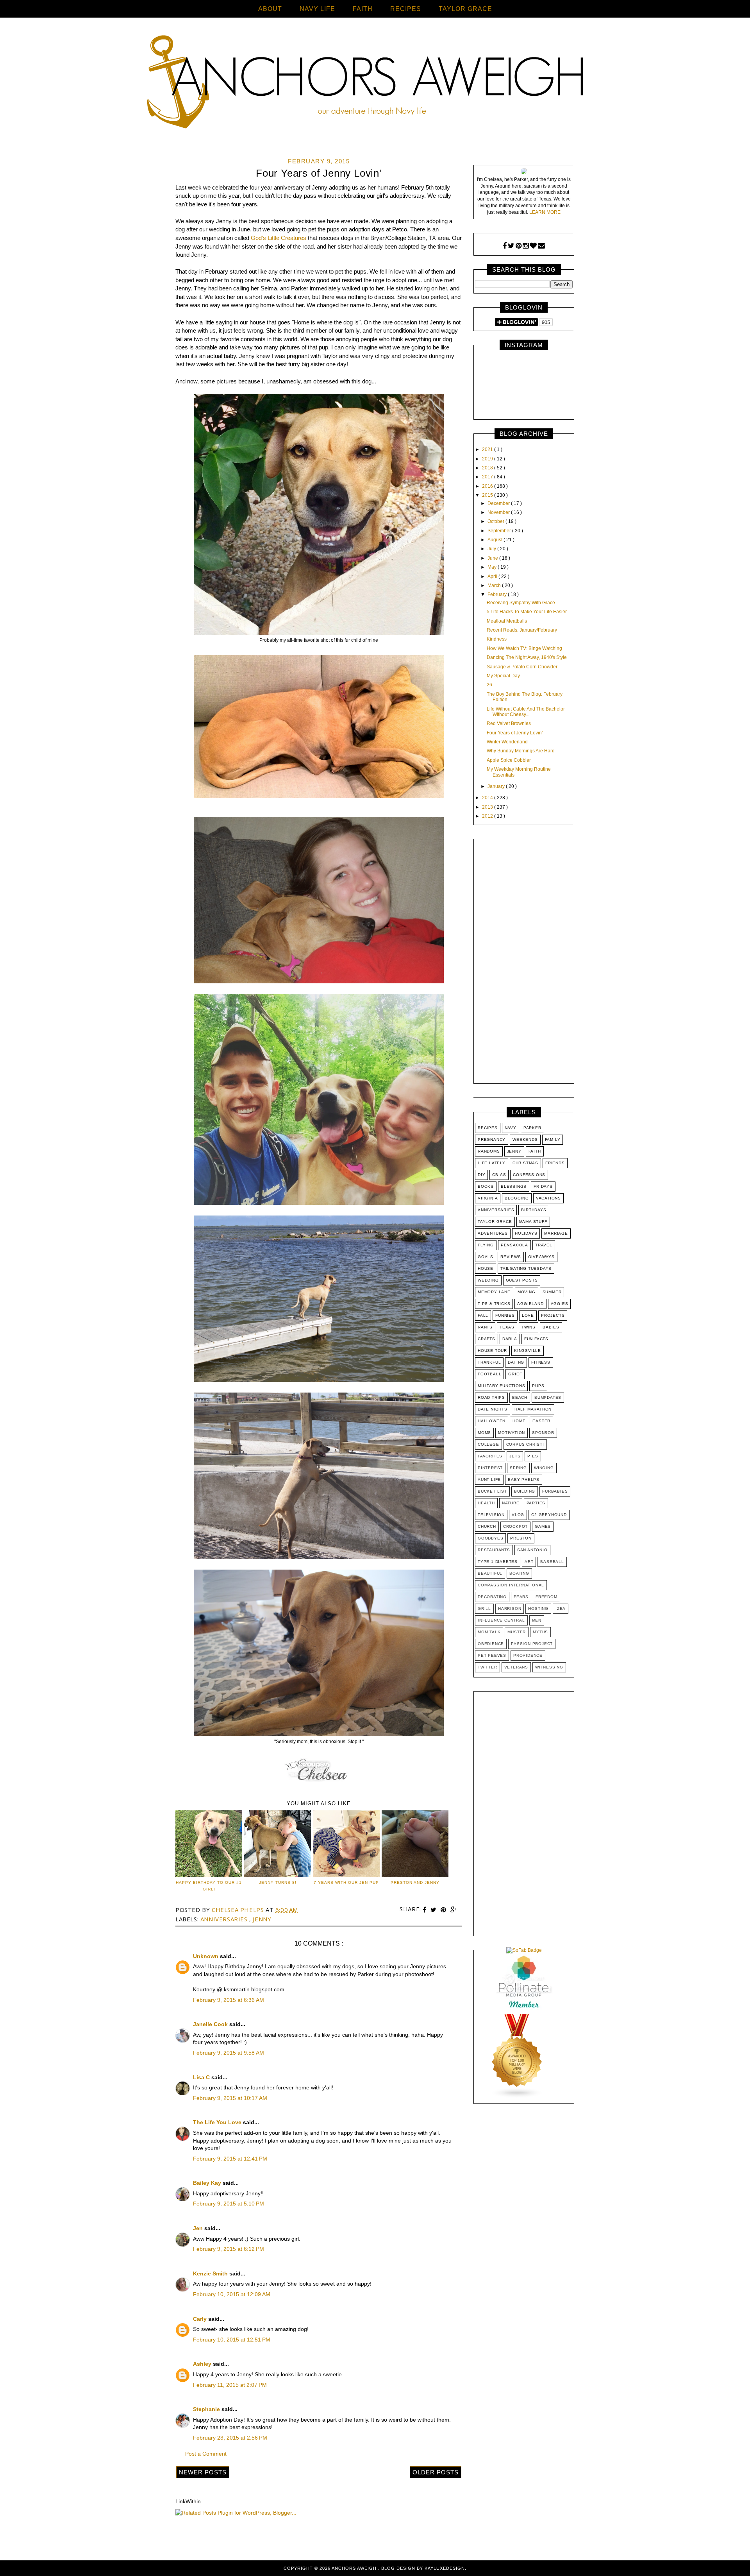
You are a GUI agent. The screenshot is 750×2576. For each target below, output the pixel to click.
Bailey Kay (208, 2183)
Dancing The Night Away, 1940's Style (527, 657)
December (499, 503)
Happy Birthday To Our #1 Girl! (209, 1886)
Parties (536, 1503)
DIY (481, 1175)
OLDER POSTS (436, 2472)
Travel (544, 1245)
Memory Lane (494, 1292)
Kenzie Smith (211, 2273)
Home (519, 1421)
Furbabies (555, 1491)
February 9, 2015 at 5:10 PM (229, 2204)
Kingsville (528, 1351)
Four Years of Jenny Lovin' (515, 733)
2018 (488, 468)
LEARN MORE (545, 212)
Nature (511, 1503)
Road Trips (491, 1397)
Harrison (510, 1608)
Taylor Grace (495, 1222)
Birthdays (534, 1210)
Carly (201, 2319)
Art (529, 1562)
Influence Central (501, 1620)
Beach (520, 1397)
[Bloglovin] (533, 246)
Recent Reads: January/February (522, 630)
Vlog (518, 1515)
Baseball (552, 1562)
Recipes (488, 1128)
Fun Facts (536, 1339)
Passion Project (532, 1644)
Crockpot (515, 1526)
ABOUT (270, 9)
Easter (541, 1421)
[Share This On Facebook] (425, 1910)
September (500, 531)
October (496, 521)
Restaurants (494, 1550)
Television (491, 1515)
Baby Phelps (524, 1480)
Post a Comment (206, 2454)
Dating (516, 1362)
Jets (515, 1456)
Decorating (492, 1597)
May (493, 567)
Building (525, 1491)
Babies (551, 1327)
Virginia (488, 1198)
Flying (486, 1245)
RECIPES (406, 9)
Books (486, 1186)
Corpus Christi (525, 1444)
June (493, 558)
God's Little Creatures (279, 238)
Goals (486, 1257)
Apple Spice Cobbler (509, 760)
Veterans (516, 1667)
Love (528, 1315)
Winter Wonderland (507, 742)
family (553, 1139)
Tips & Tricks (494, 1304)
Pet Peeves (492, 1655)
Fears (521, 1597)
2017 (488, 477)
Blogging (517, 1198)
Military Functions (501, 1386)
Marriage (556, 1233)
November (499, 512)
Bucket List (492, 1491)
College (488, 1444)
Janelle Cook (211, 2024)
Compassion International (511, 1585)
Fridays (543, 1186)
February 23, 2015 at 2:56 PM (230, 2438)
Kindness (497, 639)
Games (543, 1526)
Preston (521, 1538)
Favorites (490, 1456)
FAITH (363, 9)
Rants (485, 1327)
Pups (538, 1386)
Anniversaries (225, 1919)
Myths (540, 1632)
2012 (488, 816)
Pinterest (490, 1468)
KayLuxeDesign (445, 2568)
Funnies (505, 1315)
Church (487, 1526)
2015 (488, 495)
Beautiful (490, 1573)
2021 (488, 449)
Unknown (206, 1956)
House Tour (492, 1351)
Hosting (538, 1608)
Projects (553, 1315)
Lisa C (202, 2077)
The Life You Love (218, 2122)
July (492, 549)
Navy (511, 1128)
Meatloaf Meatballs (507, 621)
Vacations (548, 1198)
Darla (510, 1339)
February (498, 594)
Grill (484, 1608)
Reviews (511, 1257)
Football (489, 1374)
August (496, 540)
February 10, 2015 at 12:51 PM (232, 2340)
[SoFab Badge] (524, 1950)
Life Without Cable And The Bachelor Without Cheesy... (526, 712)
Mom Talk (489, 1632)
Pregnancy (492, 1139)
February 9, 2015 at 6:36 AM (229, 2000)
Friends (555, 1163)
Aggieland (530, 1304)
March (495, 585)
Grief (515, 1374)
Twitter (487, 1667)
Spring (518, 1468)
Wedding (488, 1280)
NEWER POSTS (203, 2472)
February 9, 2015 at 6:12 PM (229, 2249)
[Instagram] (526, 246)
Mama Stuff (533, 1222)
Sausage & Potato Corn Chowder (522, 667)
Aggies (560, 1304)
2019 (488, 459)
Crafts (487, 1339)
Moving (527, 1292)
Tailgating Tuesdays (526, 1268)
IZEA (561, 1608)
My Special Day (503, 676)
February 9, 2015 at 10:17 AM (230, 2098)
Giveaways (541, 1257)
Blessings (514, 1186)
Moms (484, 1433)
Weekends (525, 1139)
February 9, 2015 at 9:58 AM (229, 2053)
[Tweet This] (434, 1910)
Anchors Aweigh (355, 2568)
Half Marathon (533, 1409)
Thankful (489, 1362)
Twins (529, 1327)
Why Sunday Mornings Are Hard (521, 751)
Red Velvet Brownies (509, 723)
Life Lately (492, 1163)
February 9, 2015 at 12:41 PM (230, 2159)
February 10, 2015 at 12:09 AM (232, 2294)
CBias (499, 1175)
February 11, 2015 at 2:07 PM (230, 2385)
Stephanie (207, 2409)
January (497, 786)
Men (537, 1620)
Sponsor (543, 1433)
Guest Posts (522, 1280)
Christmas (525, 1163)
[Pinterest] (519, 246)
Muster (517, 1632)
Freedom (546, 1597)
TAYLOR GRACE (465, 9)
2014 (488, 798)
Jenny (262, 1919)
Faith (535, 1151)
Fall (483, 1315)
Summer (552, 1292)
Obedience (491, 1644)
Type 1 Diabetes (498, 1562)
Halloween (492, 1421)
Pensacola (514, 1245)
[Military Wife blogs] (517, 2097)
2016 (488, 486)
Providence (528, 1655)
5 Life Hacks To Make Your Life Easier (527, 612)
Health (486, 1503)
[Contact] (541, 246)
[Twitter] (511, 246)
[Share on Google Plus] (454, 1910)
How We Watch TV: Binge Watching (524, 648)
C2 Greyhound (549, 1515)
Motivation (512, 1433)
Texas (507, 1327)
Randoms (489, 1151)
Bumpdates (548, 1397)
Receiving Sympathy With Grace (521, 603)
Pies (533, 1456)
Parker (532, 1128)
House (486, 1268)
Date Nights (493, 1409)
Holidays (526, 1233)
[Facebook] (505, 246)
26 (489, 685)
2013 (488, 807)
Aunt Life (489, 1480)
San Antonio (532, 1550)
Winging (544, 1468)
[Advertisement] (524, 963)
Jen (199, 2228)
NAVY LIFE (317, 9)
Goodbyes (490, 1538)
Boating (519, 1573)
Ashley (203, 2364)
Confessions (529, 1175)
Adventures (493, 1233)
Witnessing (549, 1667)
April (493, 576)
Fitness (541, 1362)
